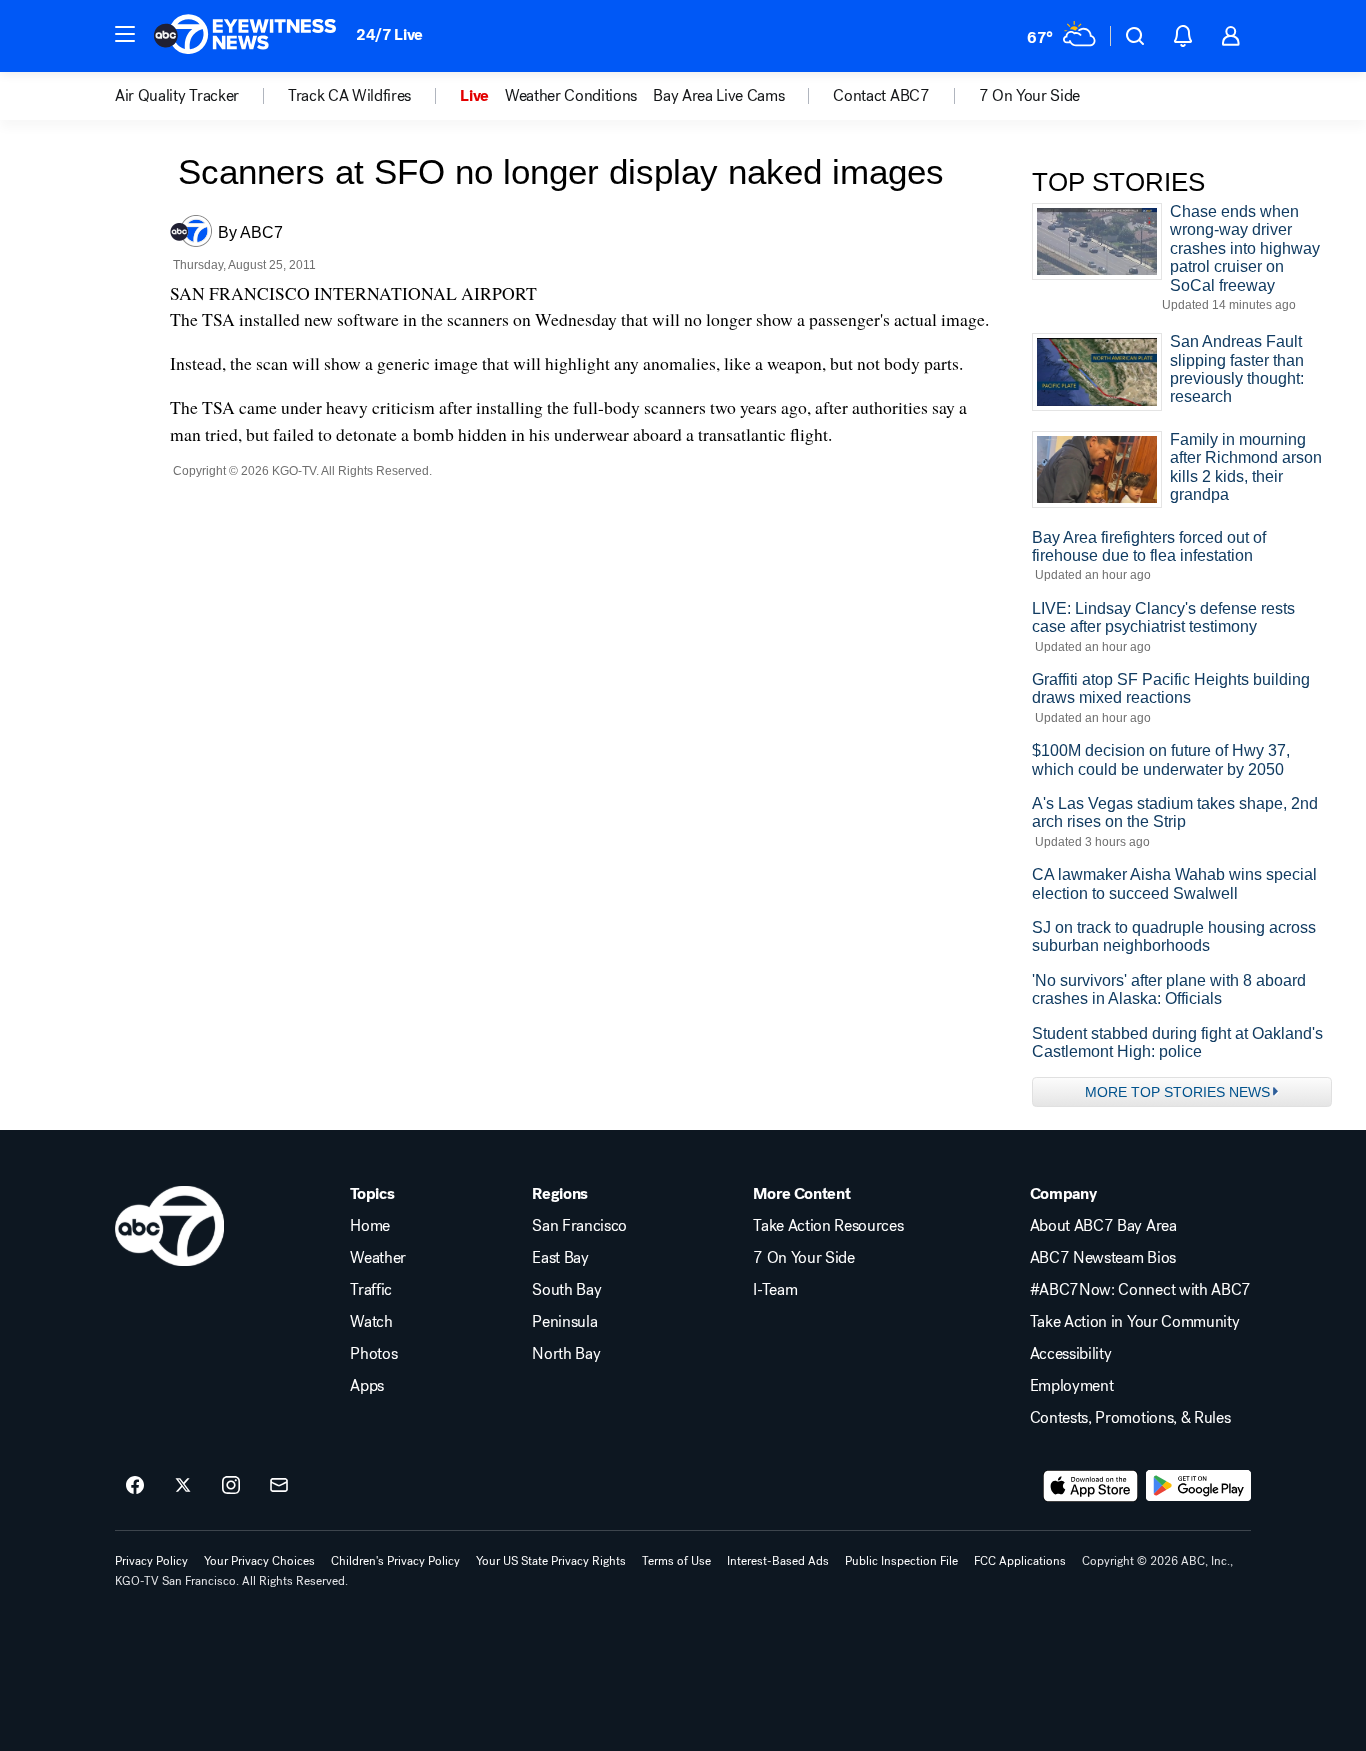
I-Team (775, 1290)
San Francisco (579, 1226)
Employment (1072, 1386)
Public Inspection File (901, 1561)
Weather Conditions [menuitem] (571, 96)
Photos (373, 1354)
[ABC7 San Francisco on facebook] (135, 1486)
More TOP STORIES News (1177, 1092)
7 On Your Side (804, 1258)
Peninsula (564, 1322)
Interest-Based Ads (778, 1561)
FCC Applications (1020, 1561)
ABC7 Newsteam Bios (1103, 1258)
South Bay (566, 1290)
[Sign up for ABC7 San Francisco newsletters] (279, 1486)
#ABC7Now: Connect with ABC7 (1140, 1290)
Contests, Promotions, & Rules (1130, 1418)
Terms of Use (676, 1561)
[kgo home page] (169, 1226)
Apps (367, 1386)
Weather (378, 1258)
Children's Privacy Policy (395, 1561)
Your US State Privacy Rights (551, 1561)
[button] (125, 34)
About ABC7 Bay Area (1103, 1226)
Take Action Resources (828, 1226)
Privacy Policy (151, 1561)
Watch (371, 1322)
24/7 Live (389, 34)
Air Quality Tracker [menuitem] (177, 96)
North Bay (566, 1354)
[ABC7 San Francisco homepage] (245, 36)
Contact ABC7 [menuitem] (881, 96)
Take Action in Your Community (1135, 1322)
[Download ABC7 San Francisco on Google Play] (1198, 1486)
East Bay (560, 1258)
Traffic (371, 1290)
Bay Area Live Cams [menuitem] (718, 96)
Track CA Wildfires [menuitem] (349, 96)
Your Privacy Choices (259, 1561)
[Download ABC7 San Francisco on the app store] (1091, 1486)
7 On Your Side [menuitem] (1030, 96)
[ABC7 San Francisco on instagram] (231, 1486)
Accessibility (1071, 1354)
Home (370, 1226)
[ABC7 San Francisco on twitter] (183, 1486)
